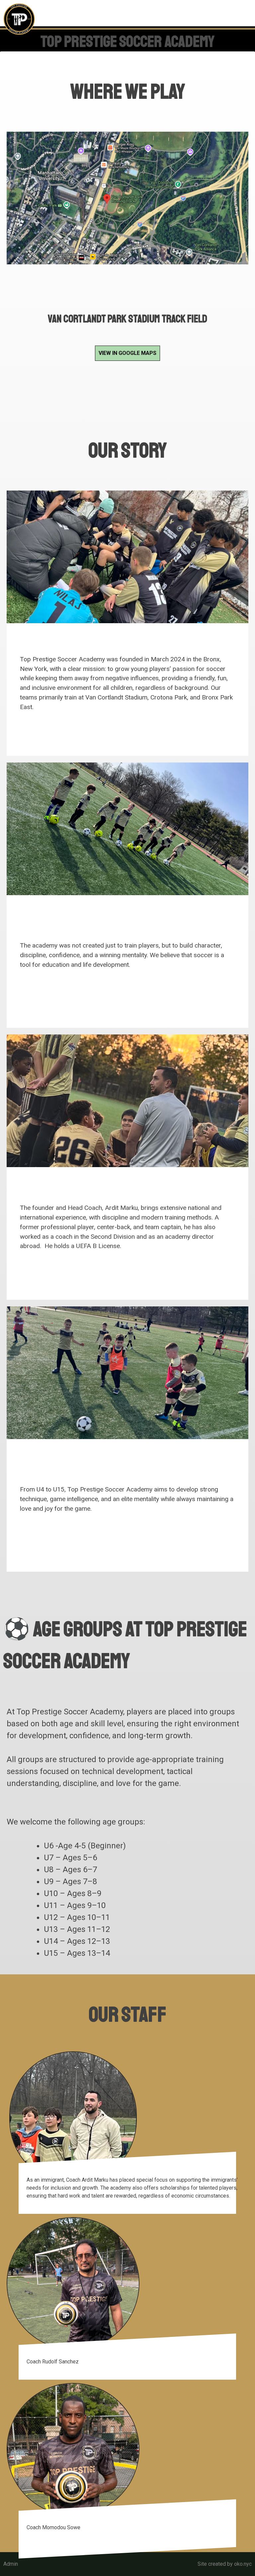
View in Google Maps (127, 353)
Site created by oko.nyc (225, 2564)
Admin (11, 2564)
